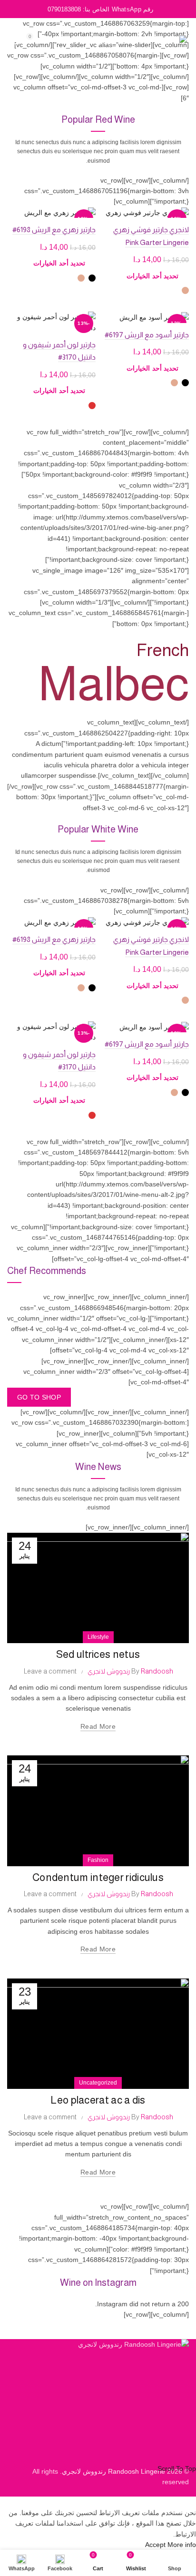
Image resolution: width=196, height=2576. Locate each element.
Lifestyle (98, 1637)
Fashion (98, 1860)
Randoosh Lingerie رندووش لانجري (113, 2471)
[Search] (57, 41)
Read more (98, 1726)
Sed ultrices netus (98, 1654)
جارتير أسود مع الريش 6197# (147, 335)
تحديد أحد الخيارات (152, 276)
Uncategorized (98, 2083)
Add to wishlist (109, 215)
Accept (155, 2545)
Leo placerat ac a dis (98, 2100)
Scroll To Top (177, 2468)
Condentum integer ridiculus (98, 1877)
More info (182, 2545)
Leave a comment (50, 1671)
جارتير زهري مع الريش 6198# (54, 230)
